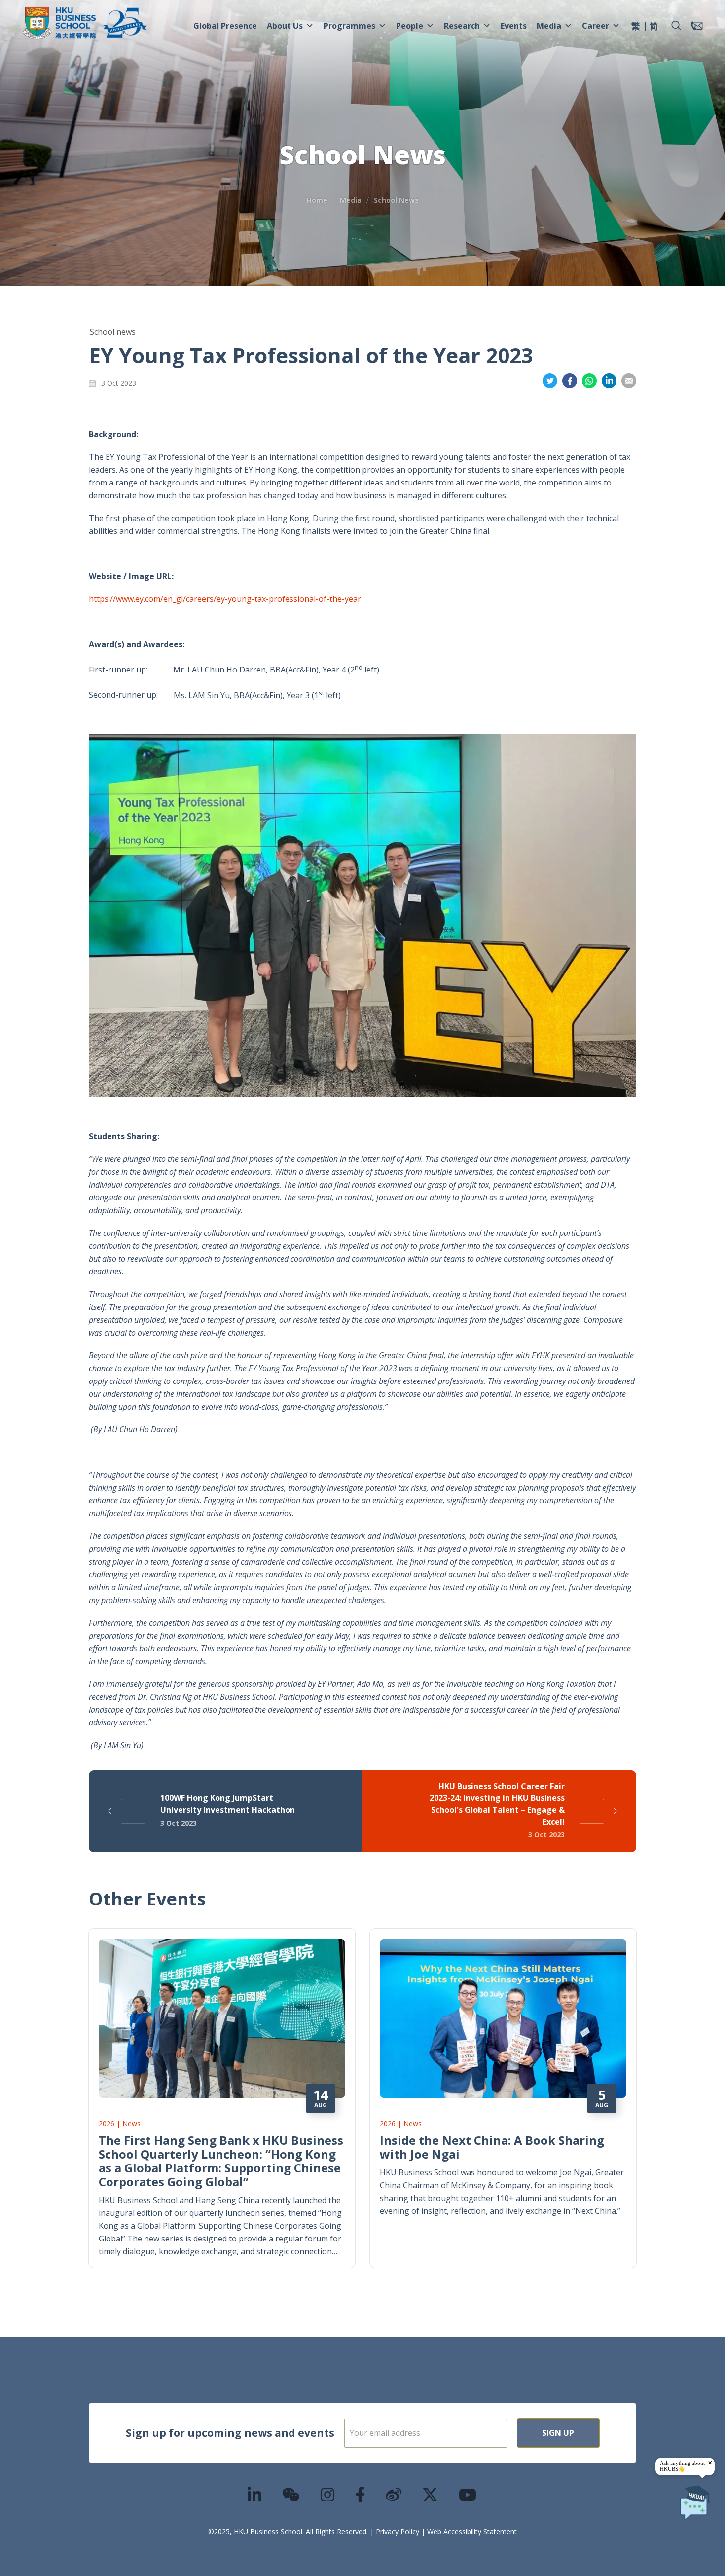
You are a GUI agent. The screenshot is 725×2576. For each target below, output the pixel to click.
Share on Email (629, 381)
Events (514, 26)
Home (317, 200)
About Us (285, 26)
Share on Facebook (570, 381)
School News (396, 200)
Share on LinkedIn (609, 381)
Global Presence (225, 26)
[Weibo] (394, 2494)
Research (462, 26)
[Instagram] (328, 2494)
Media (549, 26)
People (410, 26)
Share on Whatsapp (589, 381)
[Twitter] (431, 2494)
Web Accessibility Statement (472, 2531)
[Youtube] (468, 2494)
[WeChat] (291, 2494)
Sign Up (558, 2433)
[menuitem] (636, 27)
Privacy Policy (398, 2531)
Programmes (349, 26)
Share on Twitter (550, 381)
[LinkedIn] (255, 2494)
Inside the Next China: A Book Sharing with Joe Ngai (492, 2147)
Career (596, 26)
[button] (676, 26)
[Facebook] (361, 2494)
